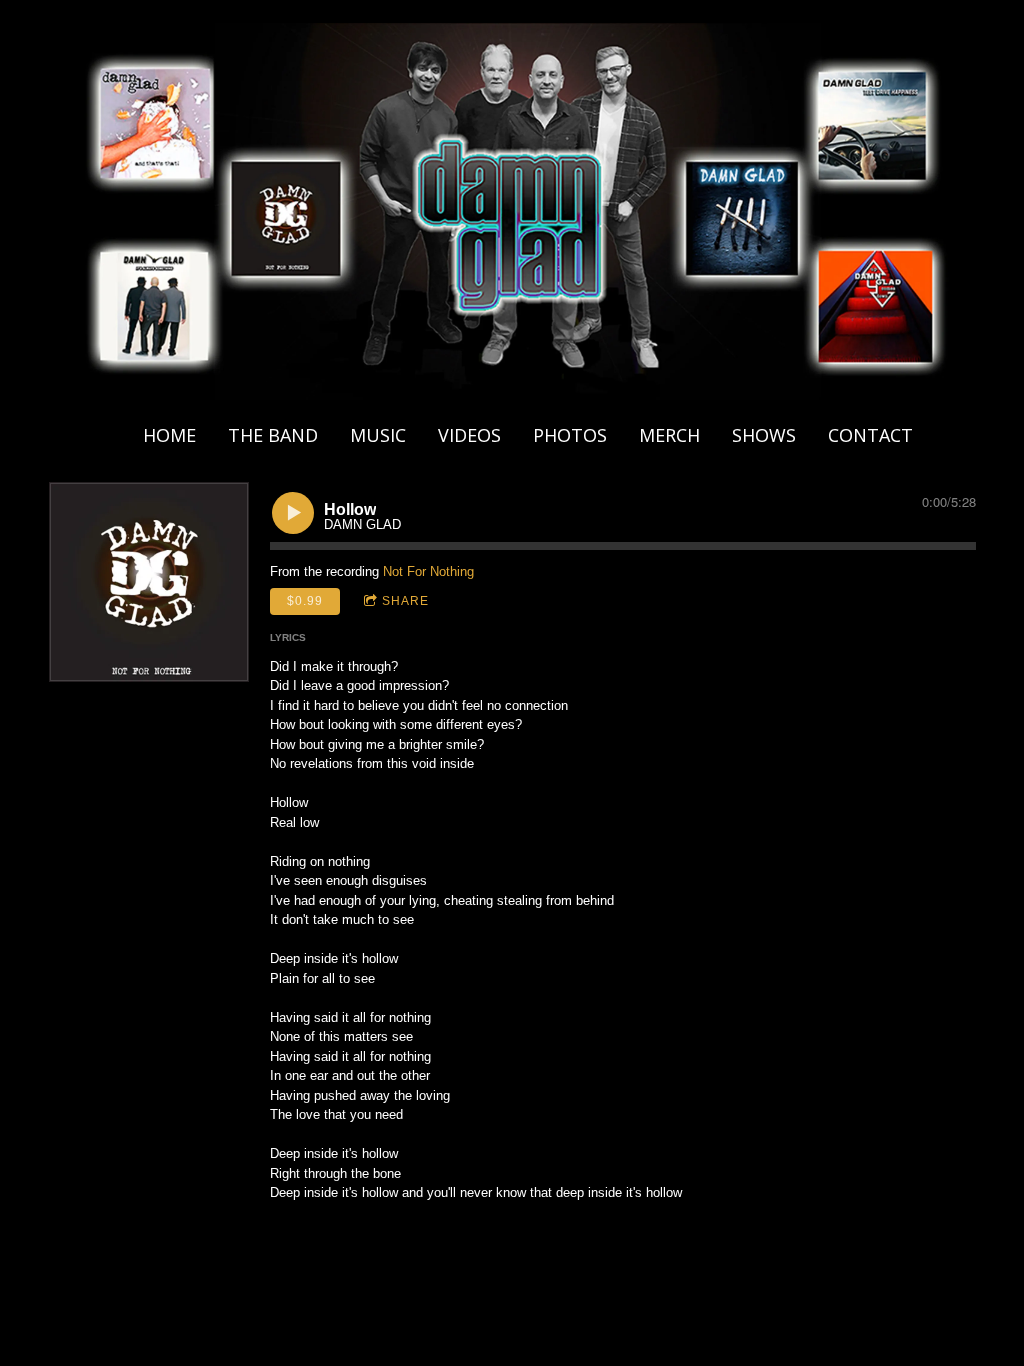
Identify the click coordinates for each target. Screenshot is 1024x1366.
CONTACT (870, 435)
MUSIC (378, 435)
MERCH (669, 435)
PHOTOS (570, 435)
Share (405, 601)
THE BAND (273, 435)
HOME (169, 435)
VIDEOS (469, 435)
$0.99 (305, 601)
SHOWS (764, 435)
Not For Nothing (428, 571)
